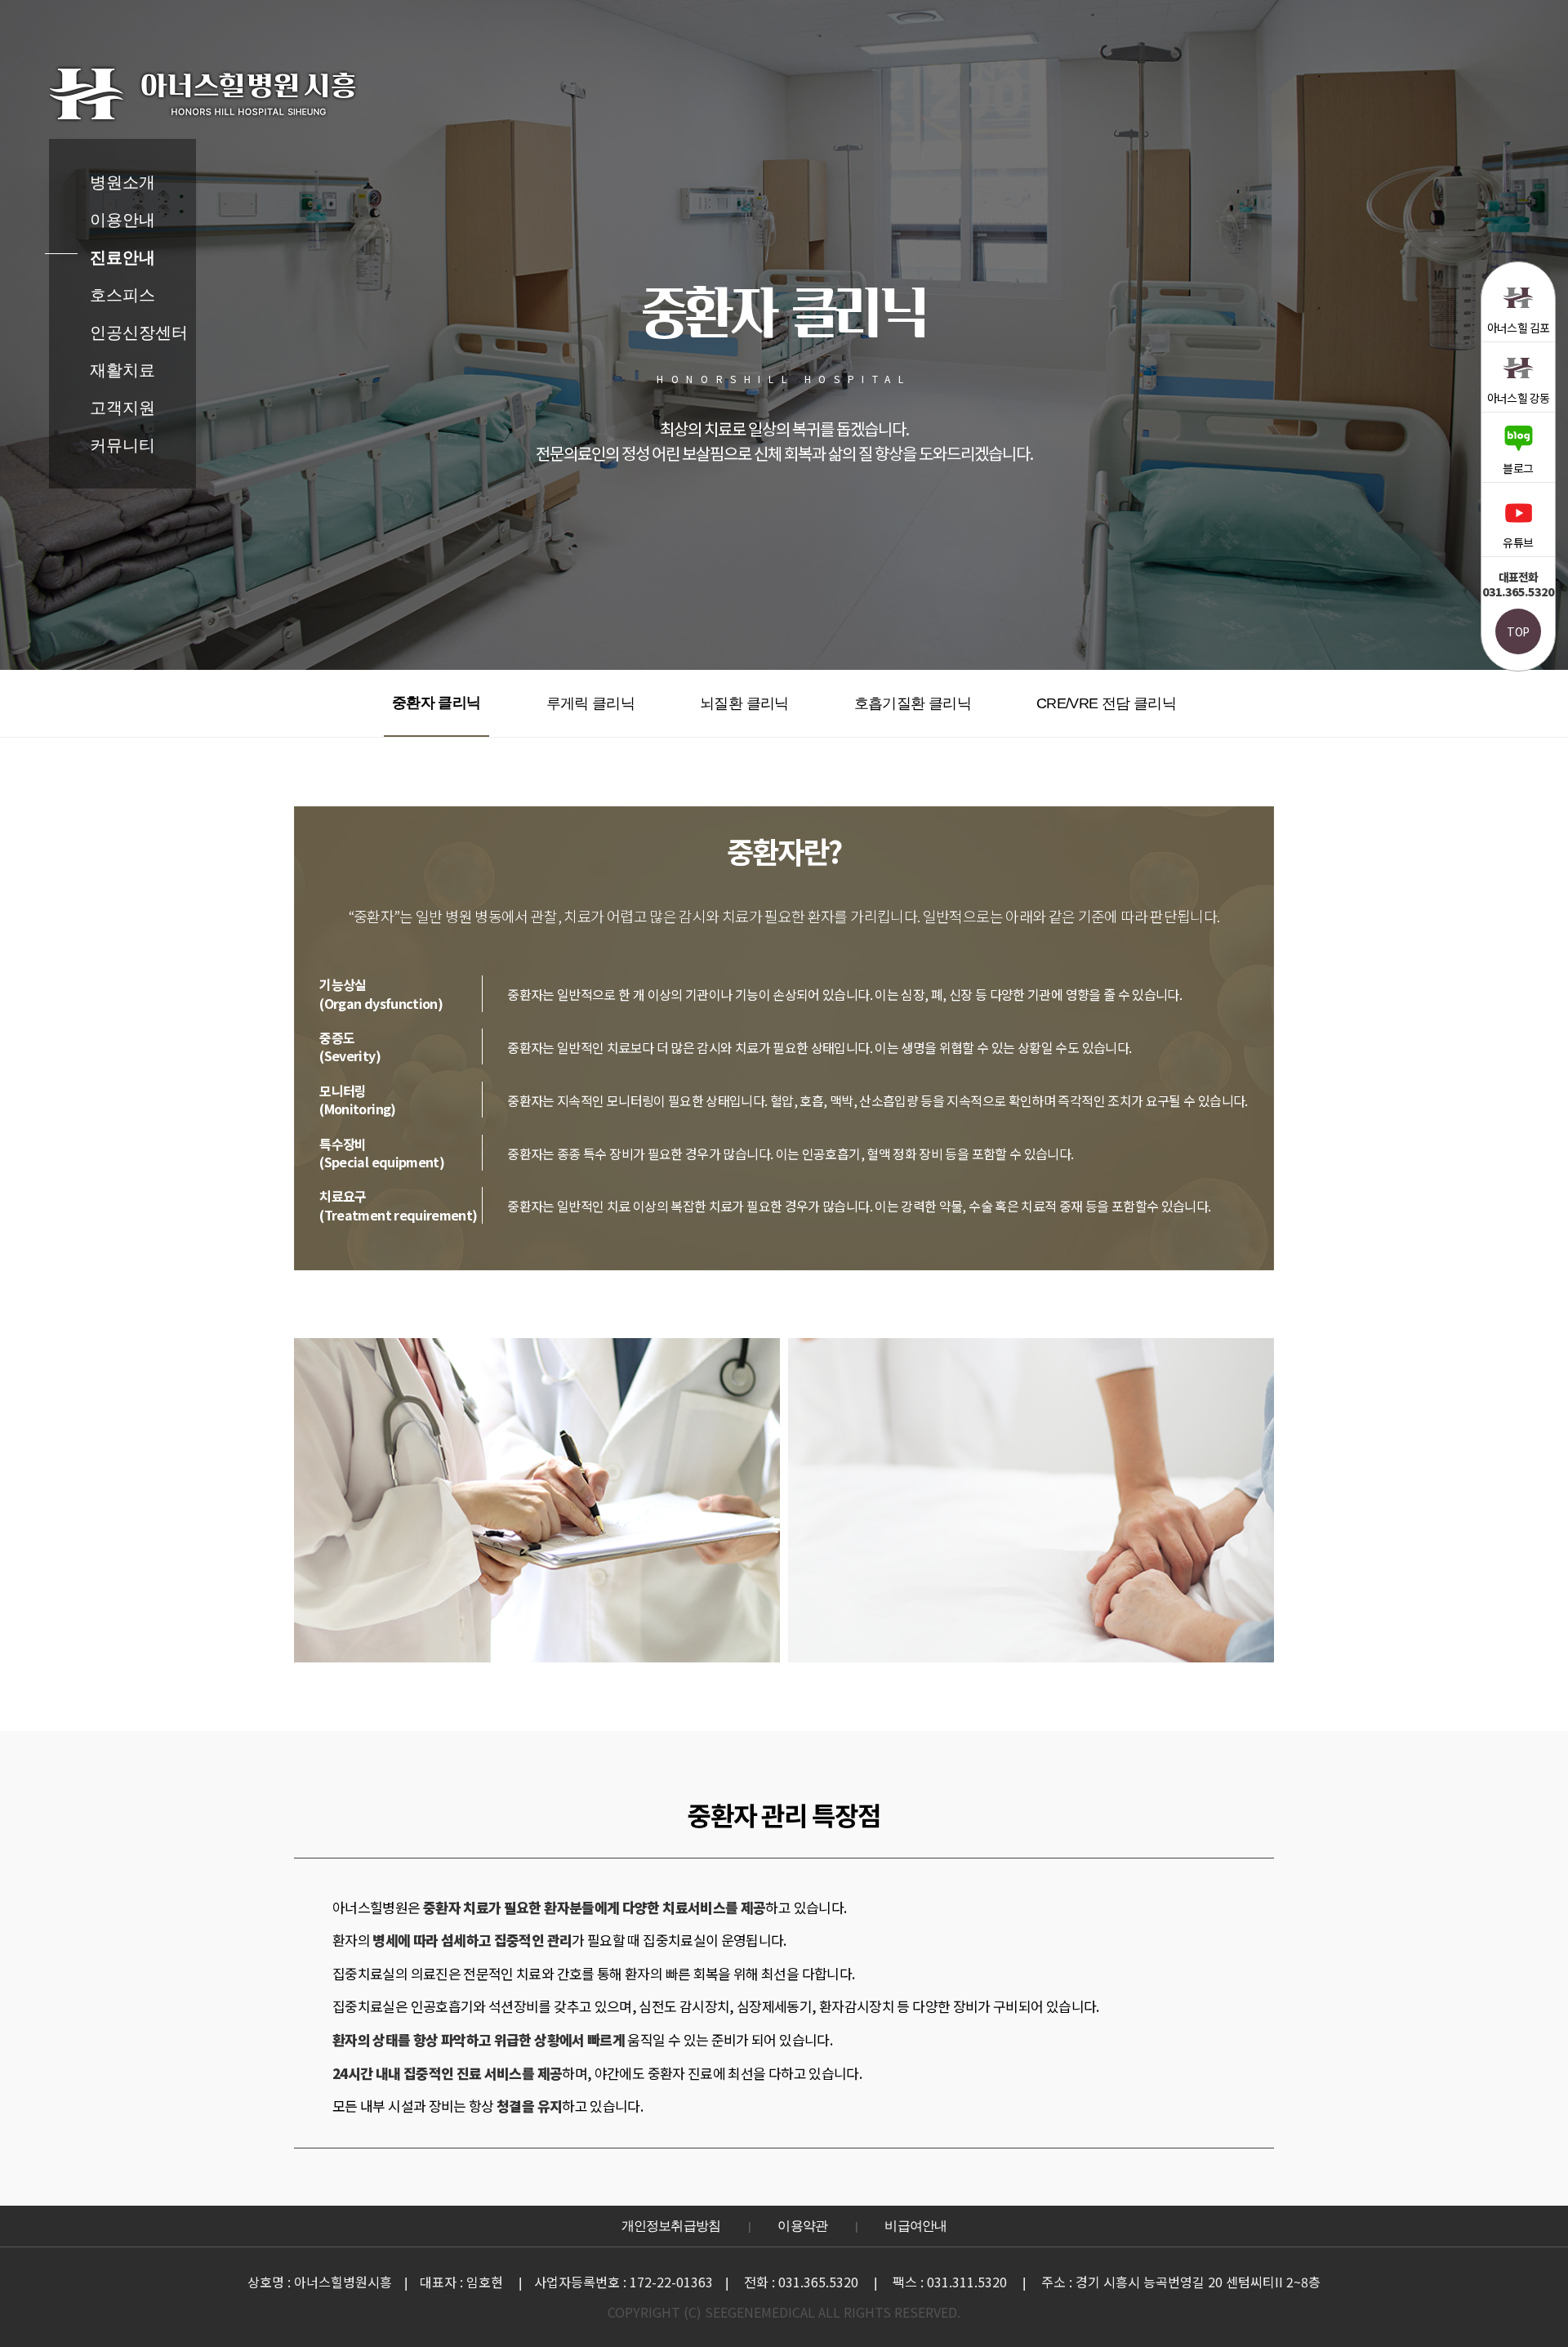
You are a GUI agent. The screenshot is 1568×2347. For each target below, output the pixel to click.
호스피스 (122, 295)
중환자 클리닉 (437, 703)
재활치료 (122, 370)
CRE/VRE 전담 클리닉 (1106, 703)
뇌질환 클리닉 (744, 703)
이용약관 (802, 2226)
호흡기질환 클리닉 (913, 703)
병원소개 (122, 182)
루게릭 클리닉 (591, 703)
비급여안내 (915, 2226)
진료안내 (122, 257)
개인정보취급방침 (671, 2226)
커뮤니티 (122, 445)
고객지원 (122, 408)
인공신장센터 (139, 332)
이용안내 (122, 220)
